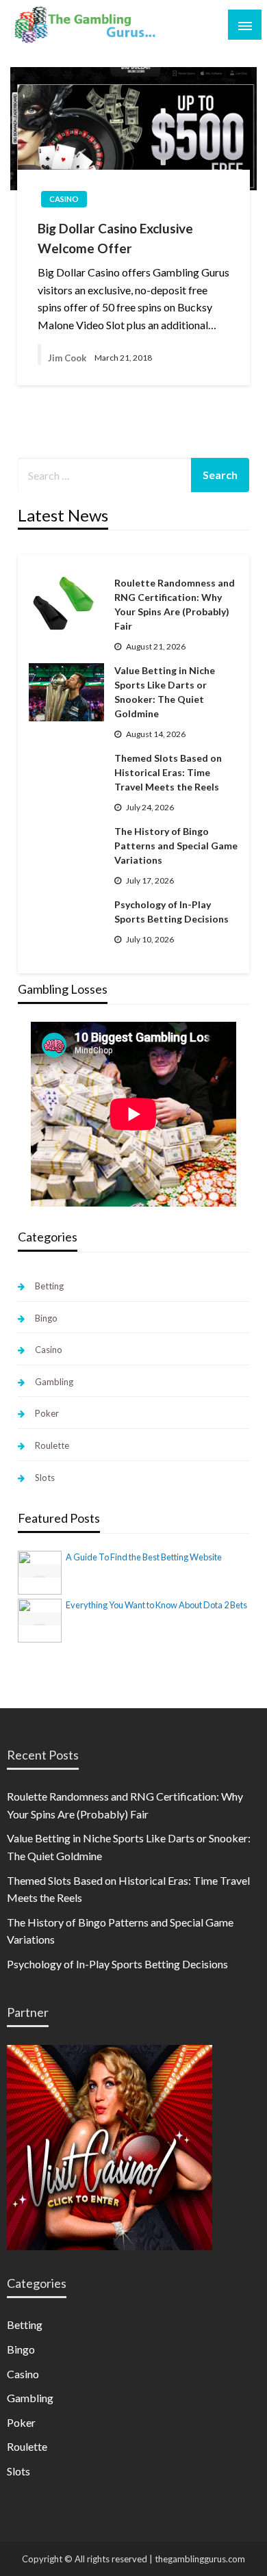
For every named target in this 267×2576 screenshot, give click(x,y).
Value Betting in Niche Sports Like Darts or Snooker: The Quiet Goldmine (165, 692)
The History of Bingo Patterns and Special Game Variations (176, 846)
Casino (64, 199)
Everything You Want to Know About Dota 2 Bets (156, 1605)
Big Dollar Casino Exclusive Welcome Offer (115, 238)
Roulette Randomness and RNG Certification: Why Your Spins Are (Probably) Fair (175, 604)
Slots (45, 1478)
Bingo (46, 1318)
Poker (47, 1413)
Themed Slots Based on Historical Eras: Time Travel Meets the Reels (168, 772)
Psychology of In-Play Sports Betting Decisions (171, 912)
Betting (49, 1286)
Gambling (54, 1382)
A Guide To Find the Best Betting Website (144, 1557)
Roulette (52, 1445)
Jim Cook (67, 358)
